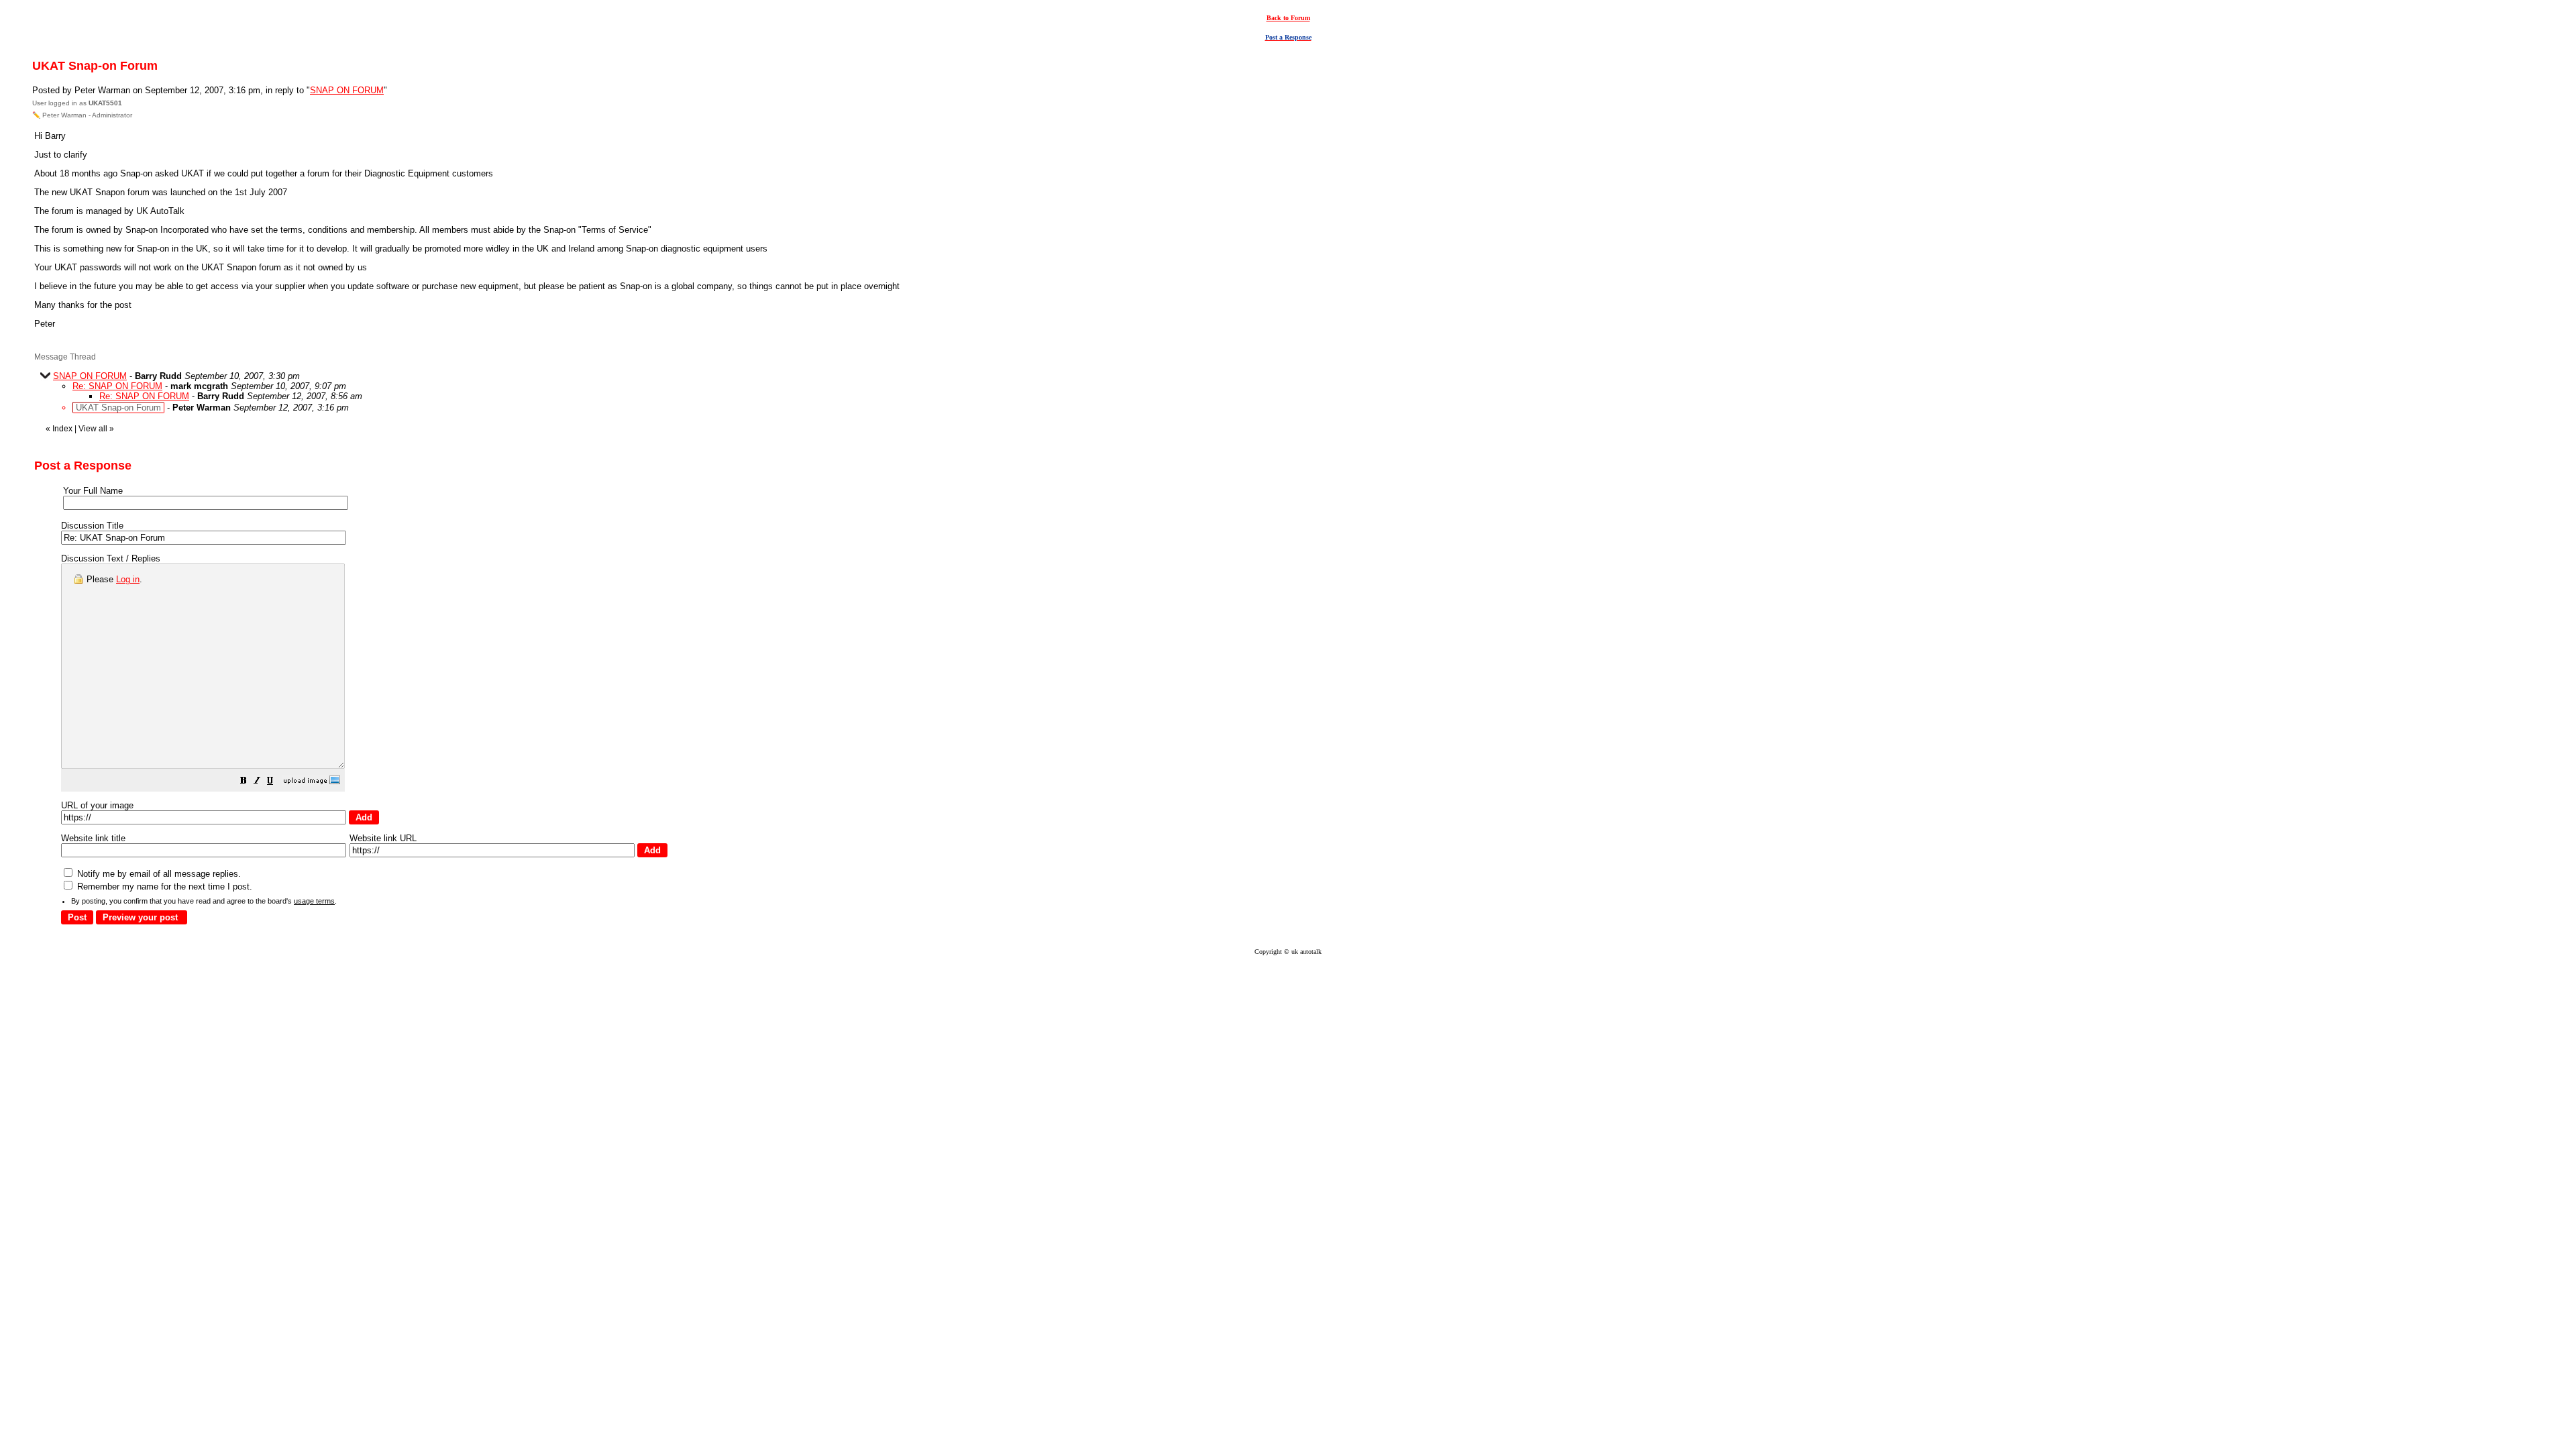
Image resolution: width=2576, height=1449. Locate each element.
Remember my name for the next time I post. (163, 887)
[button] (244, 783)
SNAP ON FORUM (347, 90)
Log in (128, 579)
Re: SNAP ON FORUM (117, 386)
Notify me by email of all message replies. (158, 874)
